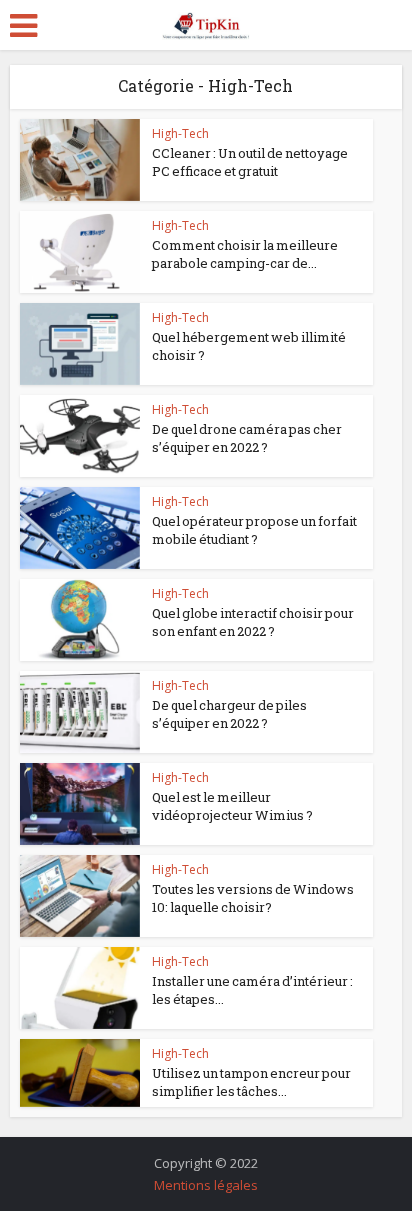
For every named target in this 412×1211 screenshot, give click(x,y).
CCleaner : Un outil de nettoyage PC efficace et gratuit (250, 162)
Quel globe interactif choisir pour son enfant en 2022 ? (253, 622)
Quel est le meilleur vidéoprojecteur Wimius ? (232, 806)
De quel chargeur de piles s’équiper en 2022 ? (229, 714)
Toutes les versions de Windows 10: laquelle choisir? (253, 898)
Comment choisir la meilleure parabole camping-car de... (245, 254)
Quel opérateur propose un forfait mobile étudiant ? (254, 530)
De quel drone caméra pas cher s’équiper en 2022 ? (247, 438)
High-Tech (180, 133)
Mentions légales (206, 1185)
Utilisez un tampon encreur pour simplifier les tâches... (251, 1082)
